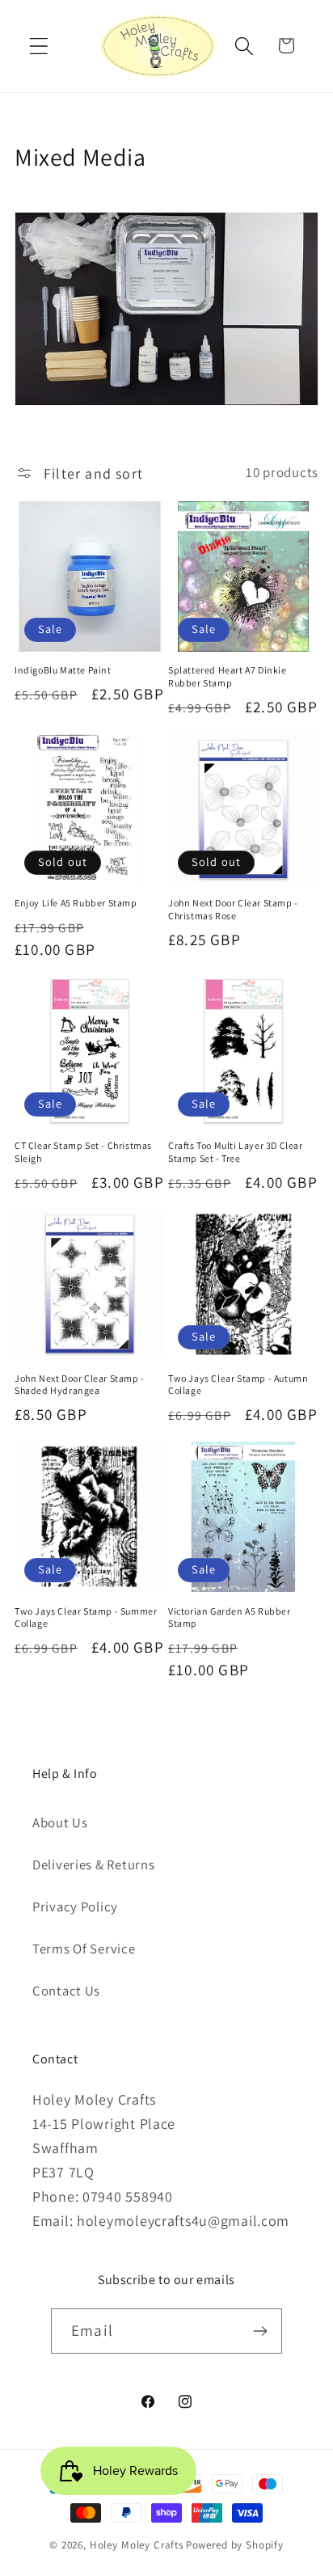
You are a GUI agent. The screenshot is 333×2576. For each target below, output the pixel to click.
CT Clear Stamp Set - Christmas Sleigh (83, 1152)
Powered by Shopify (235, 2545)
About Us (60, 1822)
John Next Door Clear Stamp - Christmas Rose (233, 909)
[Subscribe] (260, 2331)
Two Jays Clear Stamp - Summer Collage (86, 1617)
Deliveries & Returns (93, 1864)
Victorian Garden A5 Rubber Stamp (230, 1617)
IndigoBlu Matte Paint (63, 670)
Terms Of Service (84, 1949)
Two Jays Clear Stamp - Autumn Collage (238, 1385)
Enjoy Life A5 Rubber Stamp (76, 903)
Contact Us (66, 1991)
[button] (39, 46)
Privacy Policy (75, 1907)
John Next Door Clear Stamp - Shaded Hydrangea (80, 1385)
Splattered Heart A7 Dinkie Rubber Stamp (228, 676)
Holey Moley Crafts (137, 2545)
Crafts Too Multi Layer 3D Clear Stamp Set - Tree (236, 1152)
